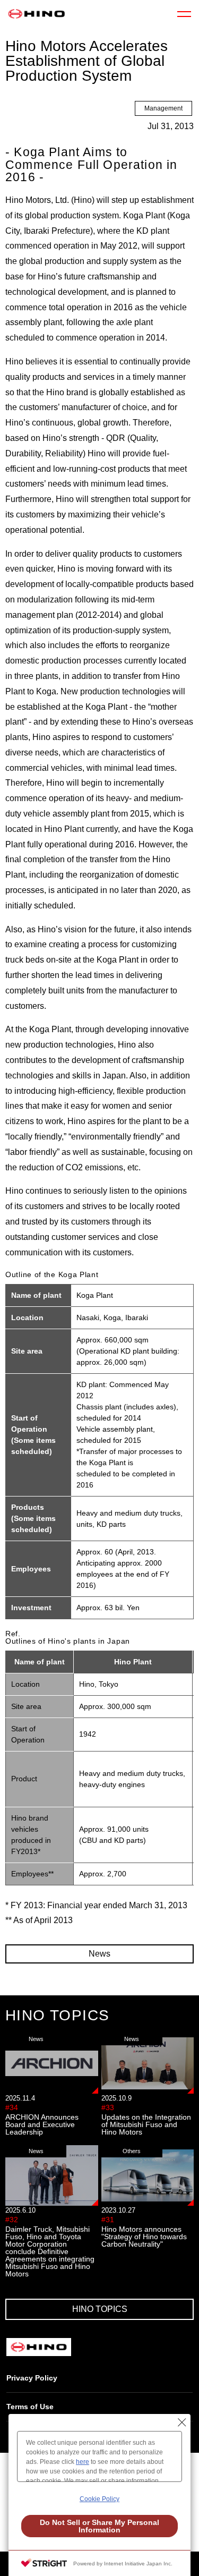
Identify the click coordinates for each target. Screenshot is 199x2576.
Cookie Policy (99, 2499)
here (83, 2462)
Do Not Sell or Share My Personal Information (99, 2526)
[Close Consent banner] (182, 2422)
